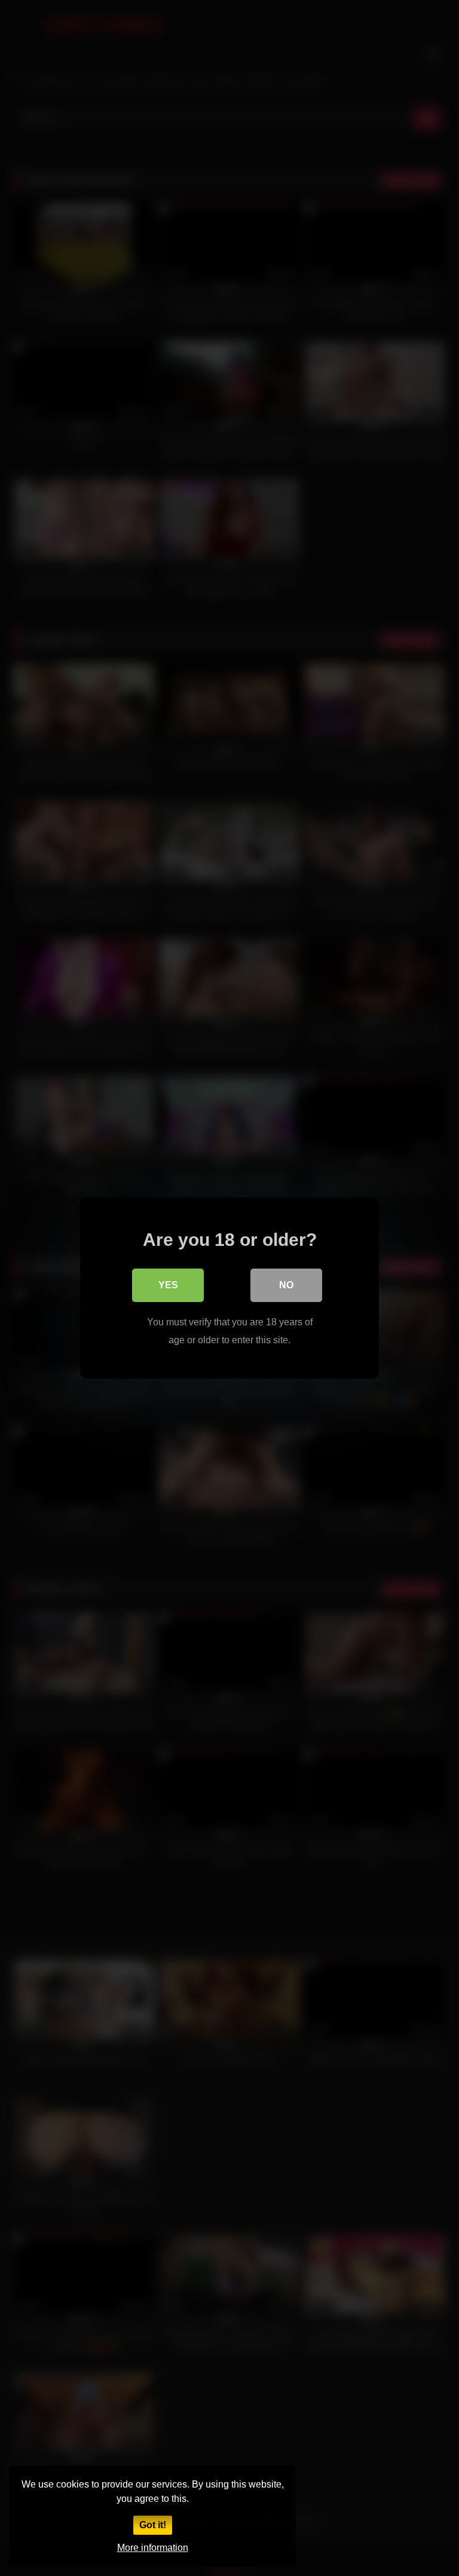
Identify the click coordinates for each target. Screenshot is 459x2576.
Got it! (153, 2525)
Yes (168, 1285)
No (286, 1285)
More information (153, 2548)
